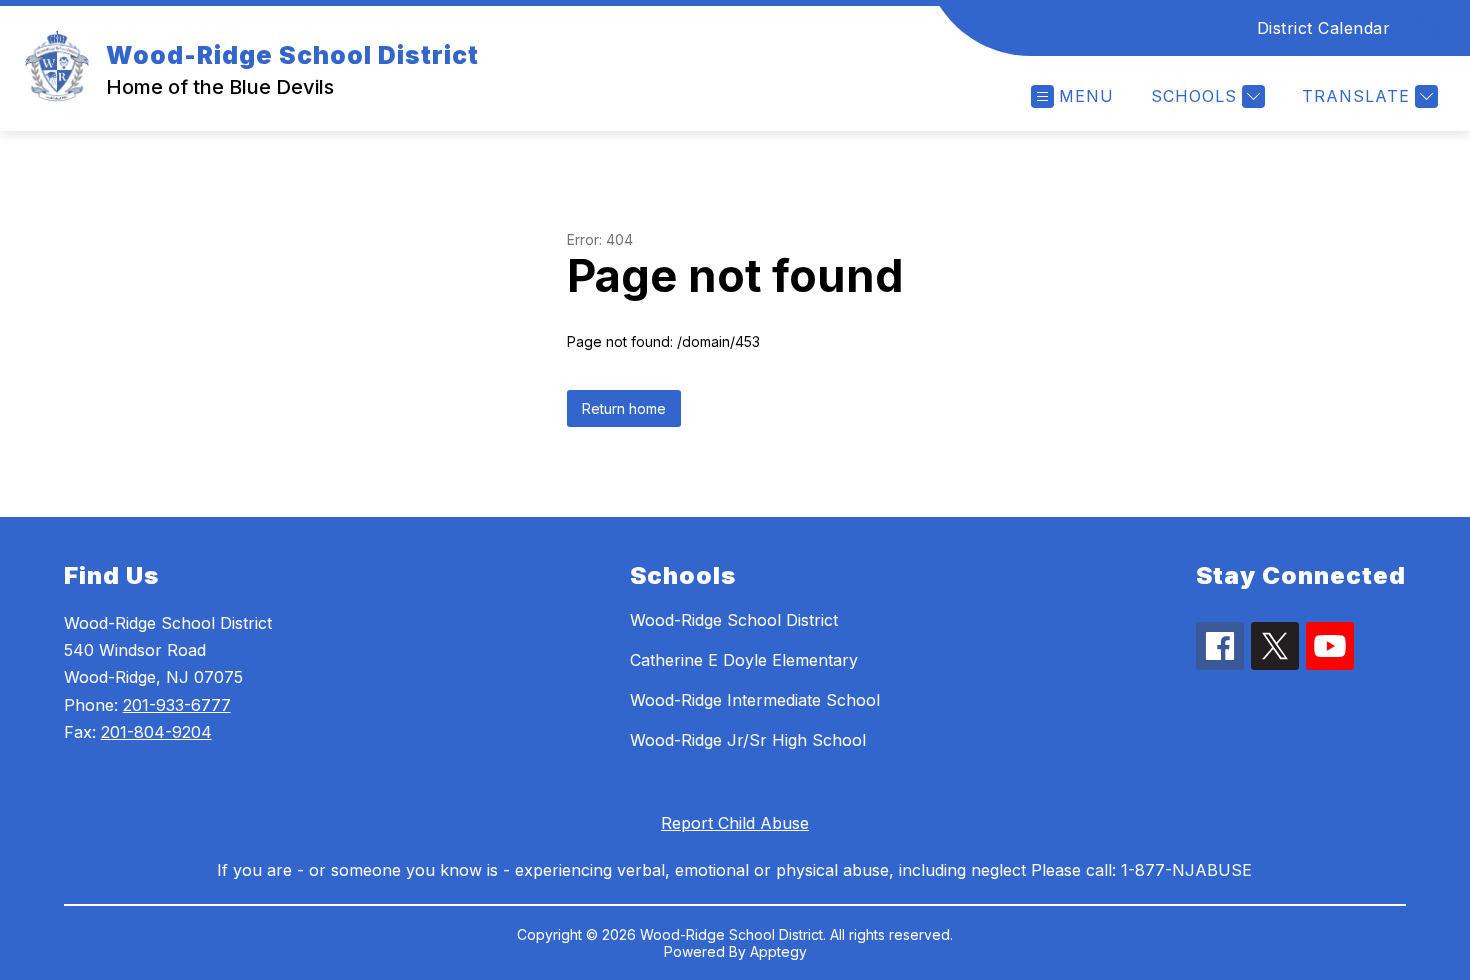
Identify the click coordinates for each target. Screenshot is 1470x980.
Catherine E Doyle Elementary (744, 660)
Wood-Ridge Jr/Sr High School (748, 740)
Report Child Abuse (735, 823)
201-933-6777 (177, 705)
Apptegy (778, 951)
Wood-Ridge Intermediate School (755, 700)
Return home (624, 408)
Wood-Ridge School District (734, 620)
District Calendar (1324, 28)
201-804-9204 (156, 732)
